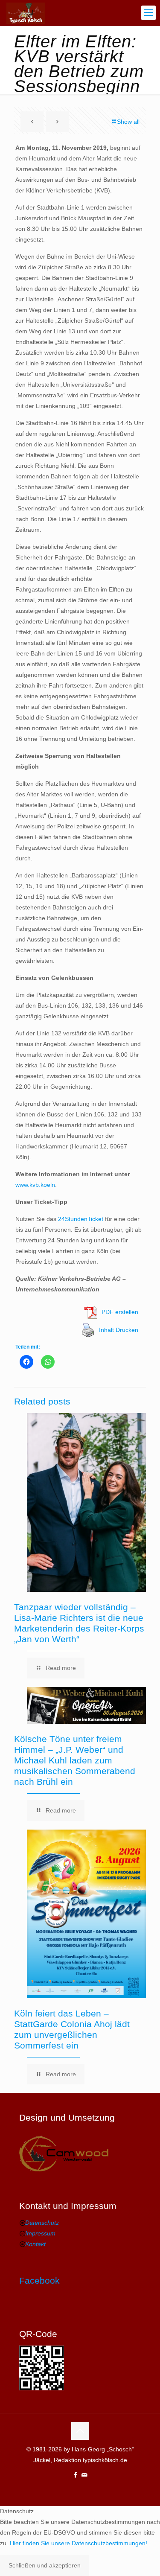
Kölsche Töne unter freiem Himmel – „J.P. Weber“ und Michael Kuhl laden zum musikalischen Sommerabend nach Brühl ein (75, 1760)
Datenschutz (42, 2223)
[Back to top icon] (80, 2431)
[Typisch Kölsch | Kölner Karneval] (26, 13)
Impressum (40, 2233)
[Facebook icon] (76, 2475)
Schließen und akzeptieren (45, 2565)
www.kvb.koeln (35, 1185)
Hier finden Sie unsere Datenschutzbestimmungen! (79, 2543)
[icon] (85, 2475)
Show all (128, 122)
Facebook (39, 2280)
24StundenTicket (81, 1219)
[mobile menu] (148, 13)
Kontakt (35, 2244)
